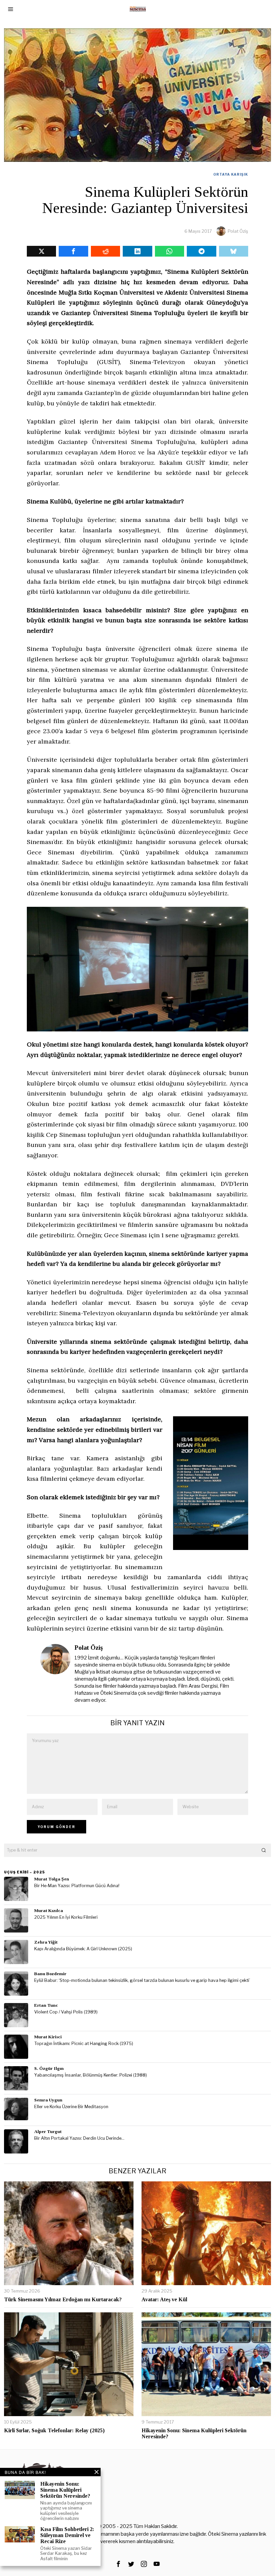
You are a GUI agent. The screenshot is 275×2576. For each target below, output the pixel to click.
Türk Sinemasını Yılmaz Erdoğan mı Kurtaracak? (63, 2299)
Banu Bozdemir (50, 1974)
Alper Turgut (48, 2131)
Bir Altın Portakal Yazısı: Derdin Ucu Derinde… (79, 2138)
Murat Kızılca (49, 1911)
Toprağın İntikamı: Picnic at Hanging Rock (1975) (84, 2044)
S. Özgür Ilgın (49, 2068)
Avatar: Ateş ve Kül (164, 2299)
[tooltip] (41, 251)
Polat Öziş (238, 231)
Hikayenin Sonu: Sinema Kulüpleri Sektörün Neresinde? (194, 2433)
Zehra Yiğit (46, 1942)
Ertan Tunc (46, 2005)
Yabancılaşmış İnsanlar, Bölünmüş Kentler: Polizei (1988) (91, 2075)
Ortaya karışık (231, 174)
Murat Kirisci (48, 2037)
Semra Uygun (48, 2100)
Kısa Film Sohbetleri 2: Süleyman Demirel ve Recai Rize (67, 2535)
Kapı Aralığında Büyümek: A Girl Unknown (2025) (83, 1949)
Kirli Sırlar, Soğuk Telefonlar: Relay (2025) (54, 2430)
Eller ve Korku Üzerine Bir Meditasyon (71, 2107)
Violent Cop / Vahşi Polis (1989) (66, 2012)
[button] (264, 1850)
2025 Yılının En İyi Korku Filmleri (66, 1917)
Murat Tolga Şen (52, 1879)
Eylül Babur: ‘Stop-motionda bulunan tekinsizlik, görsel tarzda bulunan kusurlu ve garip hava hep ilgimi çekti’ (142, 1980)
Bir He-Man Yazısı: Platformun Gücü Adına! (77, 1886)
